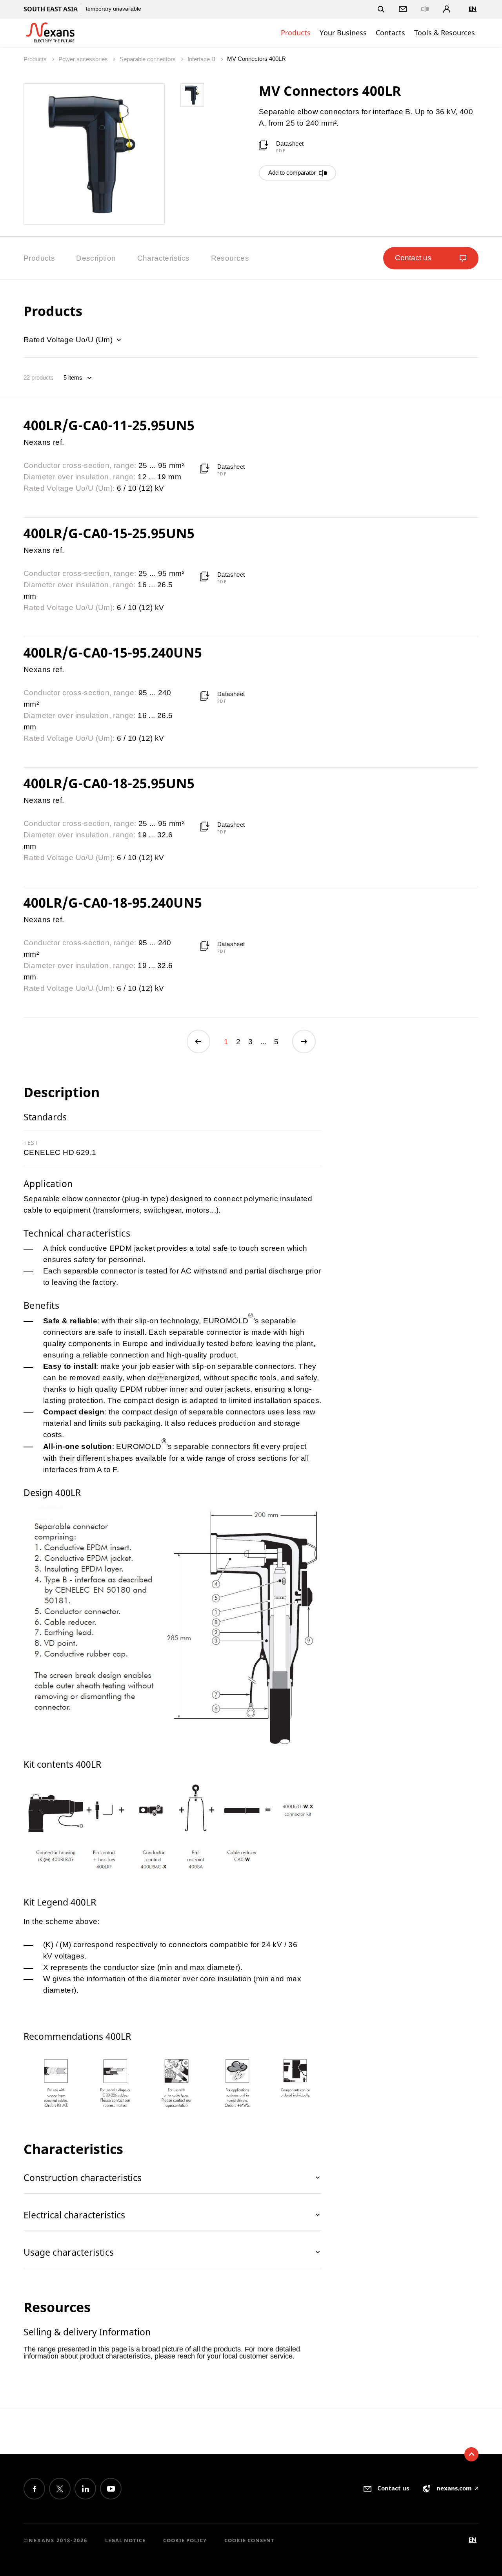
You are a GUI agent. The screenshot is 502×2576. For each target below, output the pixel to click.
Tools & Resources (445, 33)
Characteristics (164, 258)
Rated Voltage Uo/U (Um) (69, 340)
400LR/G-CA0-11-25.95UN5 (109, 425)
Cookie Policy (185, 2540)
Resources (230, 258)
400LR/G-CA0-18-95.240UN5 (113, 903)
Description (96, 258)
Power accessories (84, 59)
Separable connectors (148, 59)
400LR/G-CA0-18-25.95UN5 (109, 783)
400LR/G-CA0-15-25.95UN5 (109, 533)
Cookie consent (249, 2540)
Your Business (343, 33)
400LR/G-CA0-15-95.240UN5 (113, 652)
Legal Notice (125, 2540)
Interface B (202, 59)
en (473, 9)
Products (296, 33)
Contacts (390, 33)
